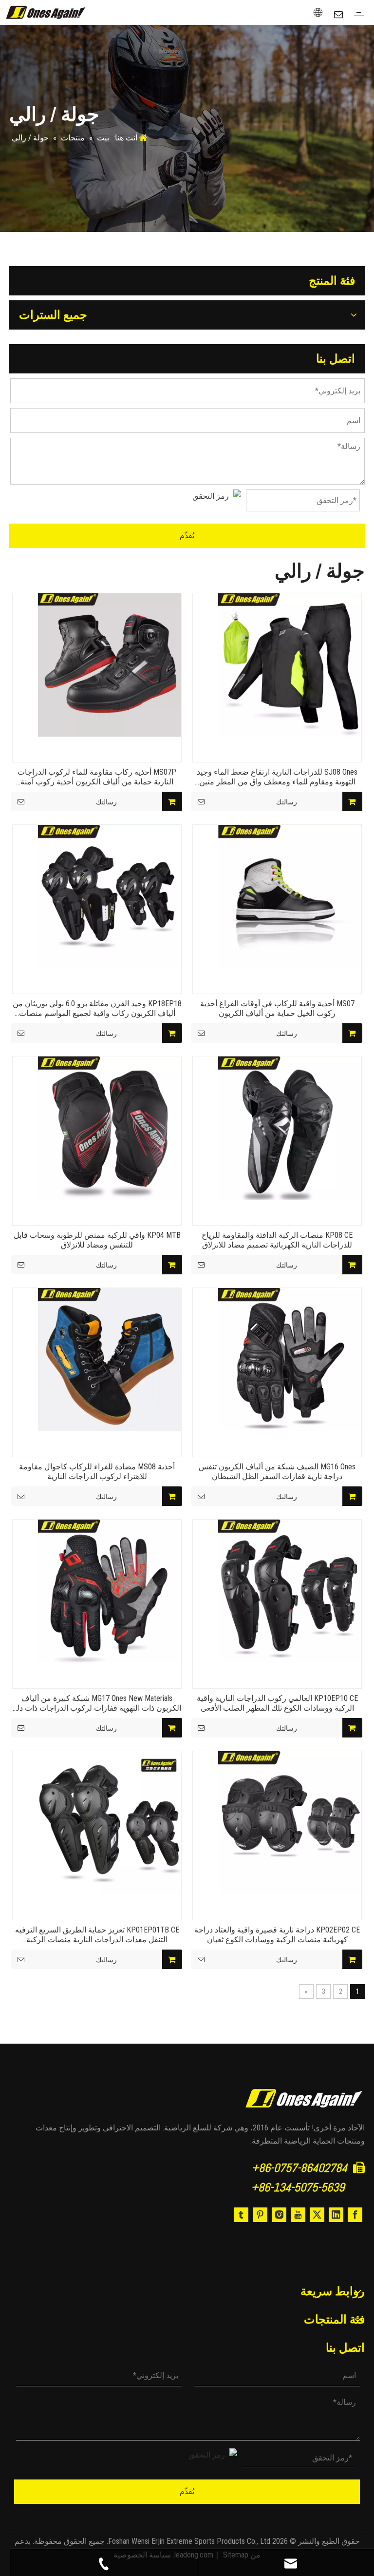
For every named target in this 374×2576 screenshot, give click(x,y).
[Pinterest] (260, 2215)
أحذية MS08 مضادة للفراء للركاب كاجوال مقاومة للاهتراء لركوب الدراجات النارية (97, 1472)
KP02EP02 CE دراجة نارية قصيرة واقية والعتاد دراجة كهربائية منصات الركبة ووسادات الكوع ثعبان (277, 1935)
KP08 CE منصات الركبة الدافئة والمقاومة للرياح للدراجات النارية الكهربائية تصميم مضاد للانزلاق (277, 1240)
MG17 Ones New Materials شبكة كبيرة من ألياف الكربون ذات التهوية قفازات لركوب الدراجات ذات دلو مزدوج (97, 1703)
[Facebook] (355, 2215)
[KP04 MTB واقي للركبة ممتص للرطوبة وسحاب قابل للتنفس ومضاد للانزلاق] (110, 1127)
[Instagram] (279, 2215)
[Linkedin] (336, 2215)
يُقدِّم (187, 536)
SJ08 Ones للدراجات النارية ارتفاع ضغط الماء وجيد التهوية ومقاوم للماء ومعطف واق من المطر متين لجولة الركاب (277, 777)
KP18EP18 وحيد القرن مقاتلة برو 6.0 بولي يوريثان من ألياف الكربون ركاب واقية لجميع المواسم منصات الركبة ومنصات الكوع (97, 1009)
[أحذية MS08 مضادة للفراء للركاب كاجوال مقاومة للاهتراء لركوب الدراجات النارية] (110, 1359)
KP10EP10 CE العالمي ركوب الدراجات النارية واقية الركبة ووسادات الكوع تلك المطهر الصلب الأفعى (277, 1703)
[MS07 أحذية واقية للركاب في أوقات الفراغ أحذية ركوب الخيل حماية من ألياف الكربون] (290, 896)
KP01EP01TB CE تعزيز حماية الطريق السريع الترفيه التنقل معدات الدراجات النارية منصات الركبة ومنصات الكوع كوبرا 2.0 (97, 1935)
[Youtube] (298, 2215)
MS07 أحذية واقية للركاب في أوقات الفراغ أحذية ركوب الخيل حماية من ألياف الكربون (277, 1008)
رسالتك (106, 802)
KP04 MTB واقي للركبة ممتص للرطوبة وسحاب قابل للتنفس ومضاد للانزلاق (97, 1240)
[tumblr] (241, 2215)
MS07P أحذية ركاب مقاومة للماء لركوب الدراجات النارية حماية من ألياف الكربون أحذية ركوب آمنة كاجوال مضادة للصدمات (97, 777)
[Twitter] (317, 2215)
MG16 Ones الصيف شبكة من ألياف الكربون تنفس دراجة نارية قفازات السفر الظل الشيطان (277, 1472)
